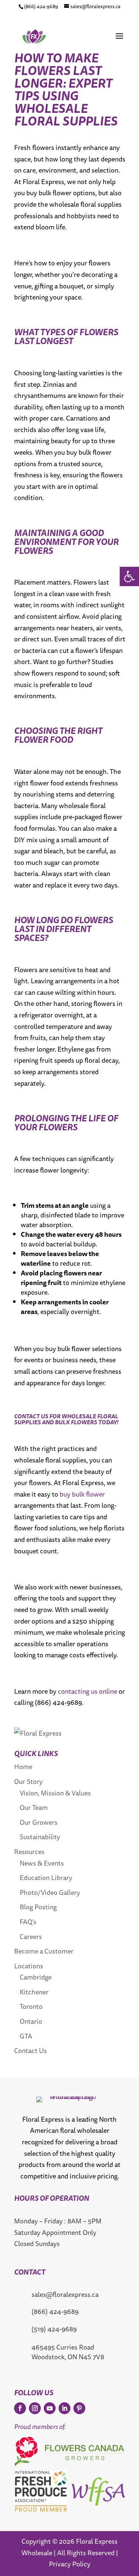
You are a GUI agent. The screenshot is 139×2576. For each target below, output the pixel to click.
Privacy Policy (70, 2564)
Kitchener (34, 1992)
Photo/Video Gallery (50, 1892)
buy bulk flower (82, 1494)
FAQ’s (28, 1922)
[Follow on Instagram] (35, 2408)
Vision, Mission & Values (55, 1793)
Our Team (34, 1807)
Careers (31, 1936)
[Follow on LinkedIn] (64, 2408)
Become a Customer (44, 1951)
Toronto (31, 2006)
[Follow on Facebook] (20, 2408)
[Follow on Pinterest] (79, 2408)
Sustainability (40, 1837)
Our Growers (39, 1822)
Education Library (46, 1877)
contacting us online (87, 1691)
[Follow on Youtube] (50, 2408)
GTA (26, 2036)
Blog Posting (38, 1907)
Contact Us (30, 2050)
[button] (129, 576)
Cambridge (36, 1977)
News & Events (42, 1863)
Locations (29, 1966)
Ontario (31, 2021)
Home (23, 1766)
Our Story (28, 1781)
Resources (29, 1851)
